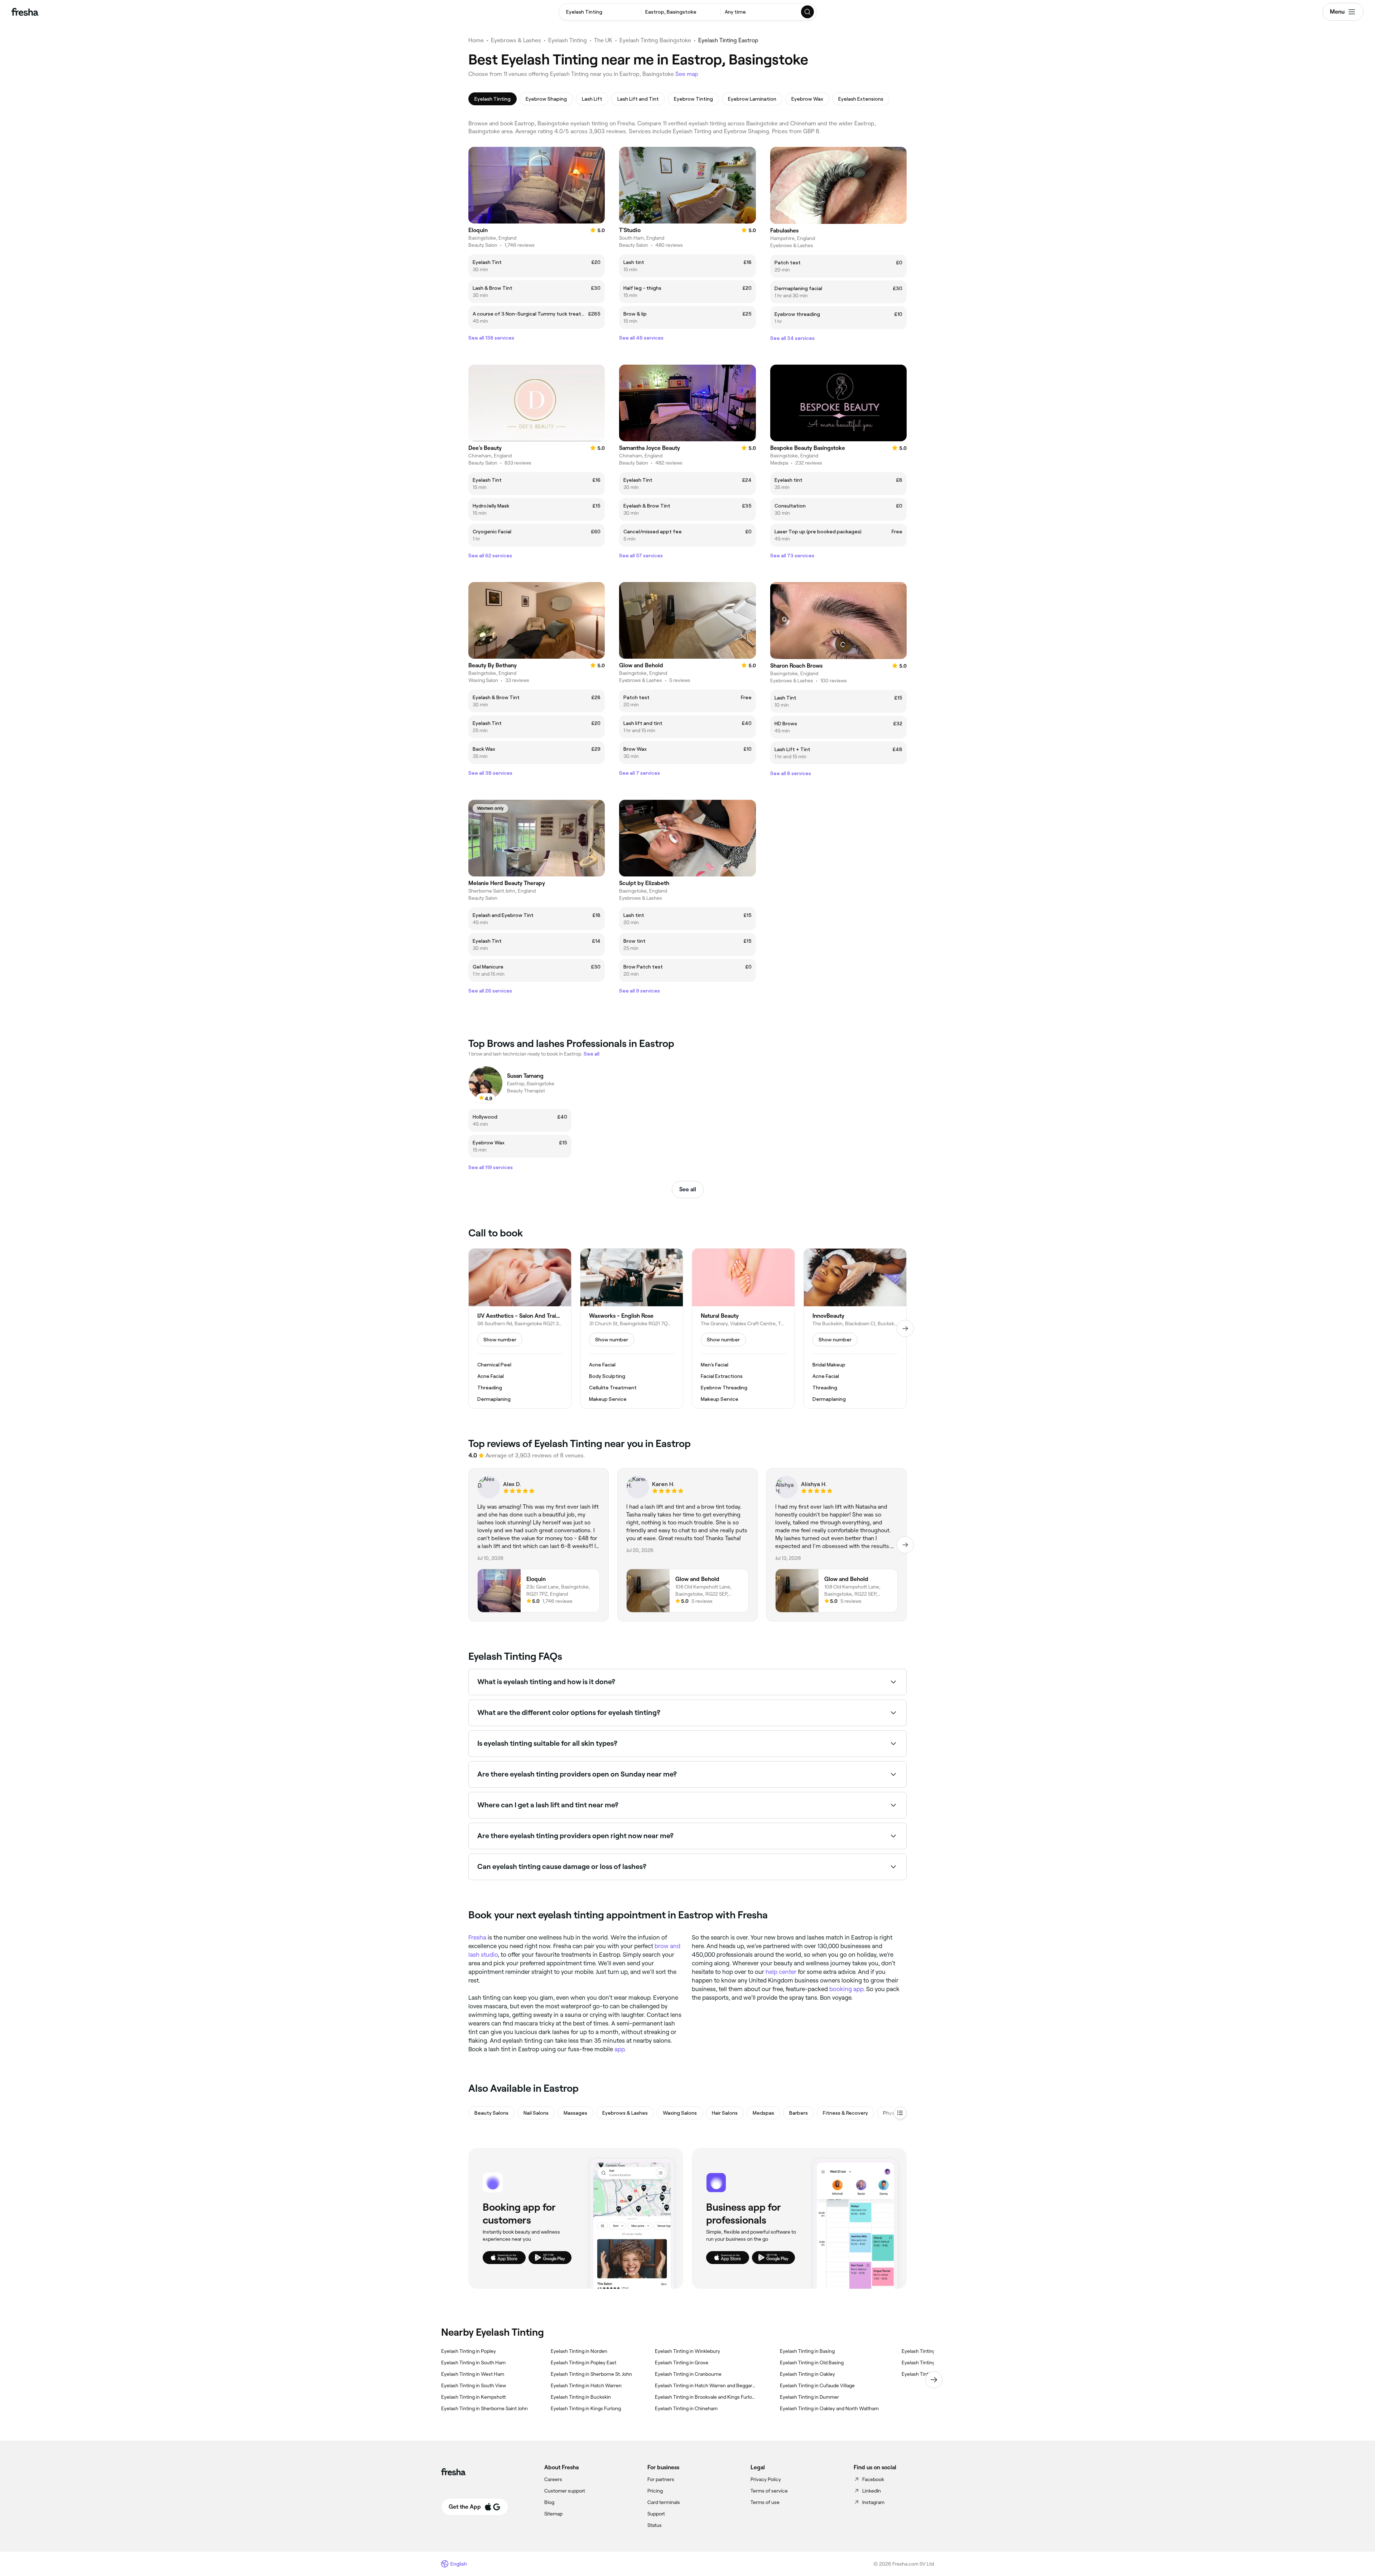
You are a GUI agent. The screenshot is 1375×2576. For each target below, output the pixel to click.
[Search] (808, 12)
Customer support (565, 2491)
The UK (603, 40)
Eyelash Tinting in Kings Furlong (586, 2408)
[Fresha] (25, 12)
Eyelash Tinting (568, 40)
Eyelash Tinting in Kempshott (474, 2397)
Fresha (477, 1937)
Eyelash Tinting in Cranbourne (688, 2374)
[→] (905, 1328)
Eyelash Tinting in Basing (807, 2351)
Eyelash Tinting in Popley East (583, 2363)
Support (656, 2514)
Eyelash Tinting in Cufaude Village (817, 2385)
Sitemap (553, 2514)
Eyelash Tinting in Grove (682, 2363)
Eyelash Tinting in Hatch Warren (586, 2385)
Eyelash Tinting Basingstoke (655, 40)
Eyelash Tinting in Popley (469, 2351)
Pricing (655, 2491)
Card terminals (664, 2502)
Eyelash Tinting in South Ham (473, 2363)
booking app (846, 1989)
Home (476, 40)
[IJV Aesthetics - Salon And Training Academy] (520, 1328)
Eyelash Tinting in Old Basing (812, 2363)
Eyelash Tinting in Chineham (686, 2408)
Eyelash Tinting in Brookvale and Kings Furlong (706, 2397)
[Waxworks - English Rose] (632, 1328)
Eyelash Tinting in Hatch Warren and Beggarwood (706, 2385)
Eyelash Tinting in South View (474, 2385)
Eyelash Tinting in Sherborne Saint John (484, 2408)
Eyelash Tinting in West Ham (473, 2374)
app (619, 2049)
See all (688, 1189)
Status (655, 2525)
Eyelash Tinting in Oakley (807, 2374)
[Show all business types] (900, 2113)
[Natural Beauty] (743, 1328)
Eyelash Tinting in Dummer (809, 2397)
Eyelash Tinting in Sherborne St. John (591, 2374)
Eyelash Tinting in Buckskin (581, 2397)
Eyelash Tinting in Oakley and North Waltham (829, 2408)
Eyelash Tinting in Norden (579, 2351)
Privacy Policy (766, 2479)
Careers (553, 2479)
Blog (549, 2502)
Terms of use (765, 2502)
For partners (661, 2479)
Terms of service (769, 2491)
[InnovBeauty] (855, 1328)
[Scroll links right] (934, 2380)
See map (687, 74)
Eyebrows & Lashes (516, 40)
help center (781, 1972)
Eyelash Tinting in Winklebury (687, 2351)
